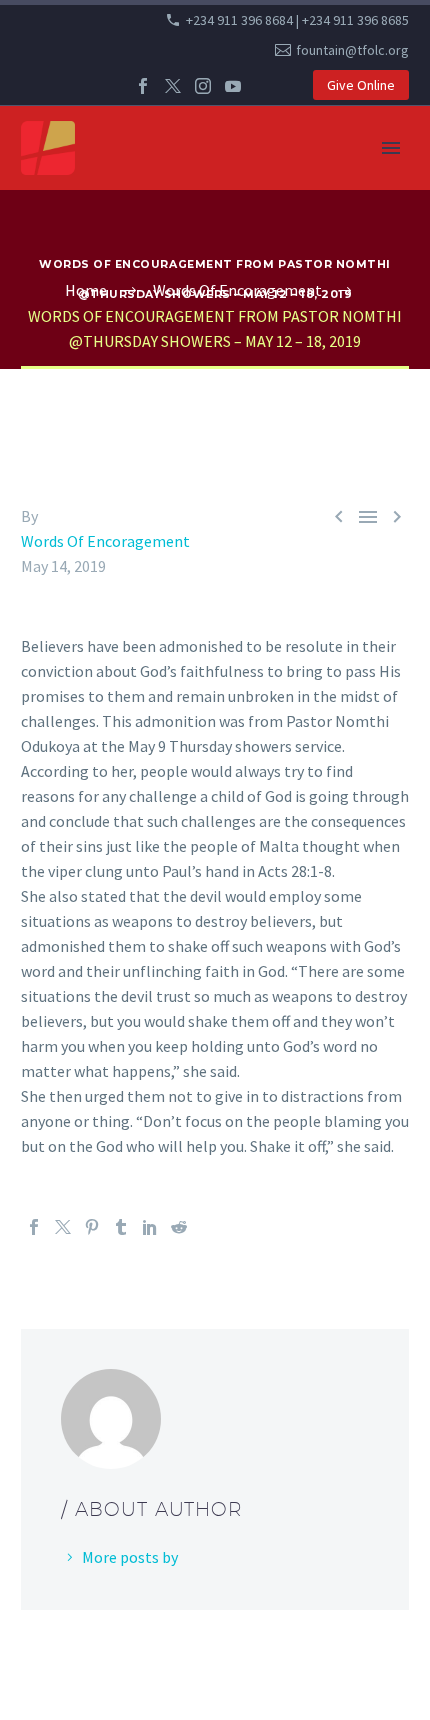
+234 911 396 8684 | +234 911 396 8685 (297, 20)
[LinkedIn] (150, 1227)
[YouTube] (233, 86)
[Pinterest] (92, 1227)
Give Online (361, 85)
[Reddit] (179, 1227)
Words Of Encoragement (105, 541)
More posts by (130, 1557)
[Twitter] (173, 86)
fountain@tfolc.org (352, 50)
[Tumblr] (121, 1227)
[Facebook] (143, 86)
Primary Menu (391, 148)
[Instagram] (203, 86)
